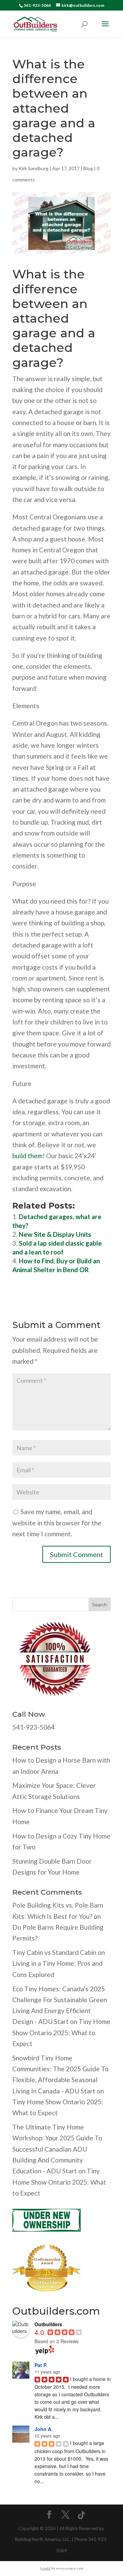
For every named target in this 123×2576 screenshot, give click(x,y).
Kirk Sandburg (33, 168)
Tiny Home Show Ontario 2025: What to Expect (61, 2032)
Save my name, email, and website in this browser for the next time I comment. (57, 1523)
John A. (44, 2429)
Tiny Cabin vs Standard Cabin (54, 1952)
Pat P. (41, 2365)
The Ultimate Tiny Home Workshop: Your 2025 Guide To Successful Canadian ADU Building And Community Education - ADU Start (57, 2149)
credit (46, 2568)
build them (27, 1156)
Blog (88, 168)
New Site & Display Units (55, 1234)
